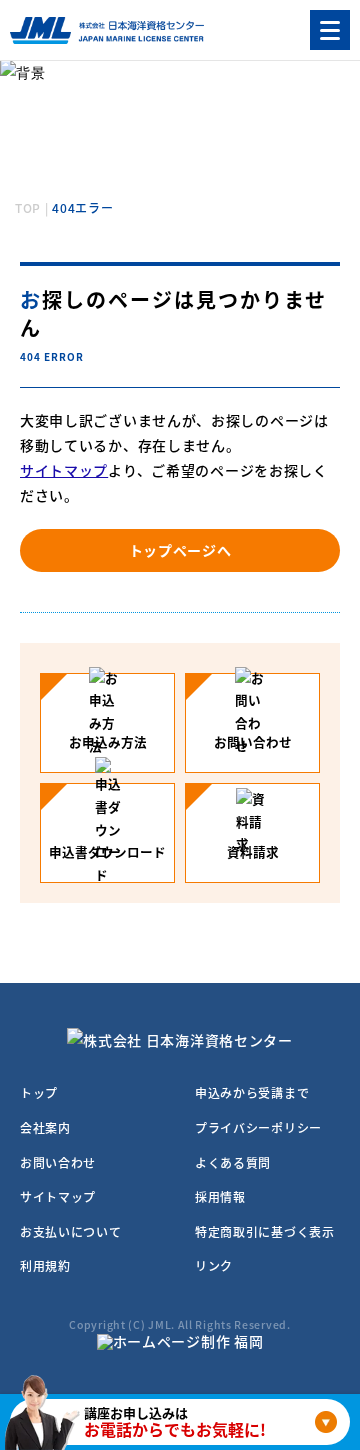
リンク (214, 1265)
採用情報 (220, 1196)
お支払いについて (71, 1231)
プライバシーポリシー (258, 1127)
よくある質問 (233, 1162)
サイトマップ (64, 470)
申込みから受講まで (252, 1092)
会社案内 (45, 1127)
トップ (39, 1092)
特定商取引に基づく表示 (265, 1231)
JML (159, 1324)
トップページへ (180, 550)
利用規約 (45, 1265)
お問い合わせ (58, 1162)
